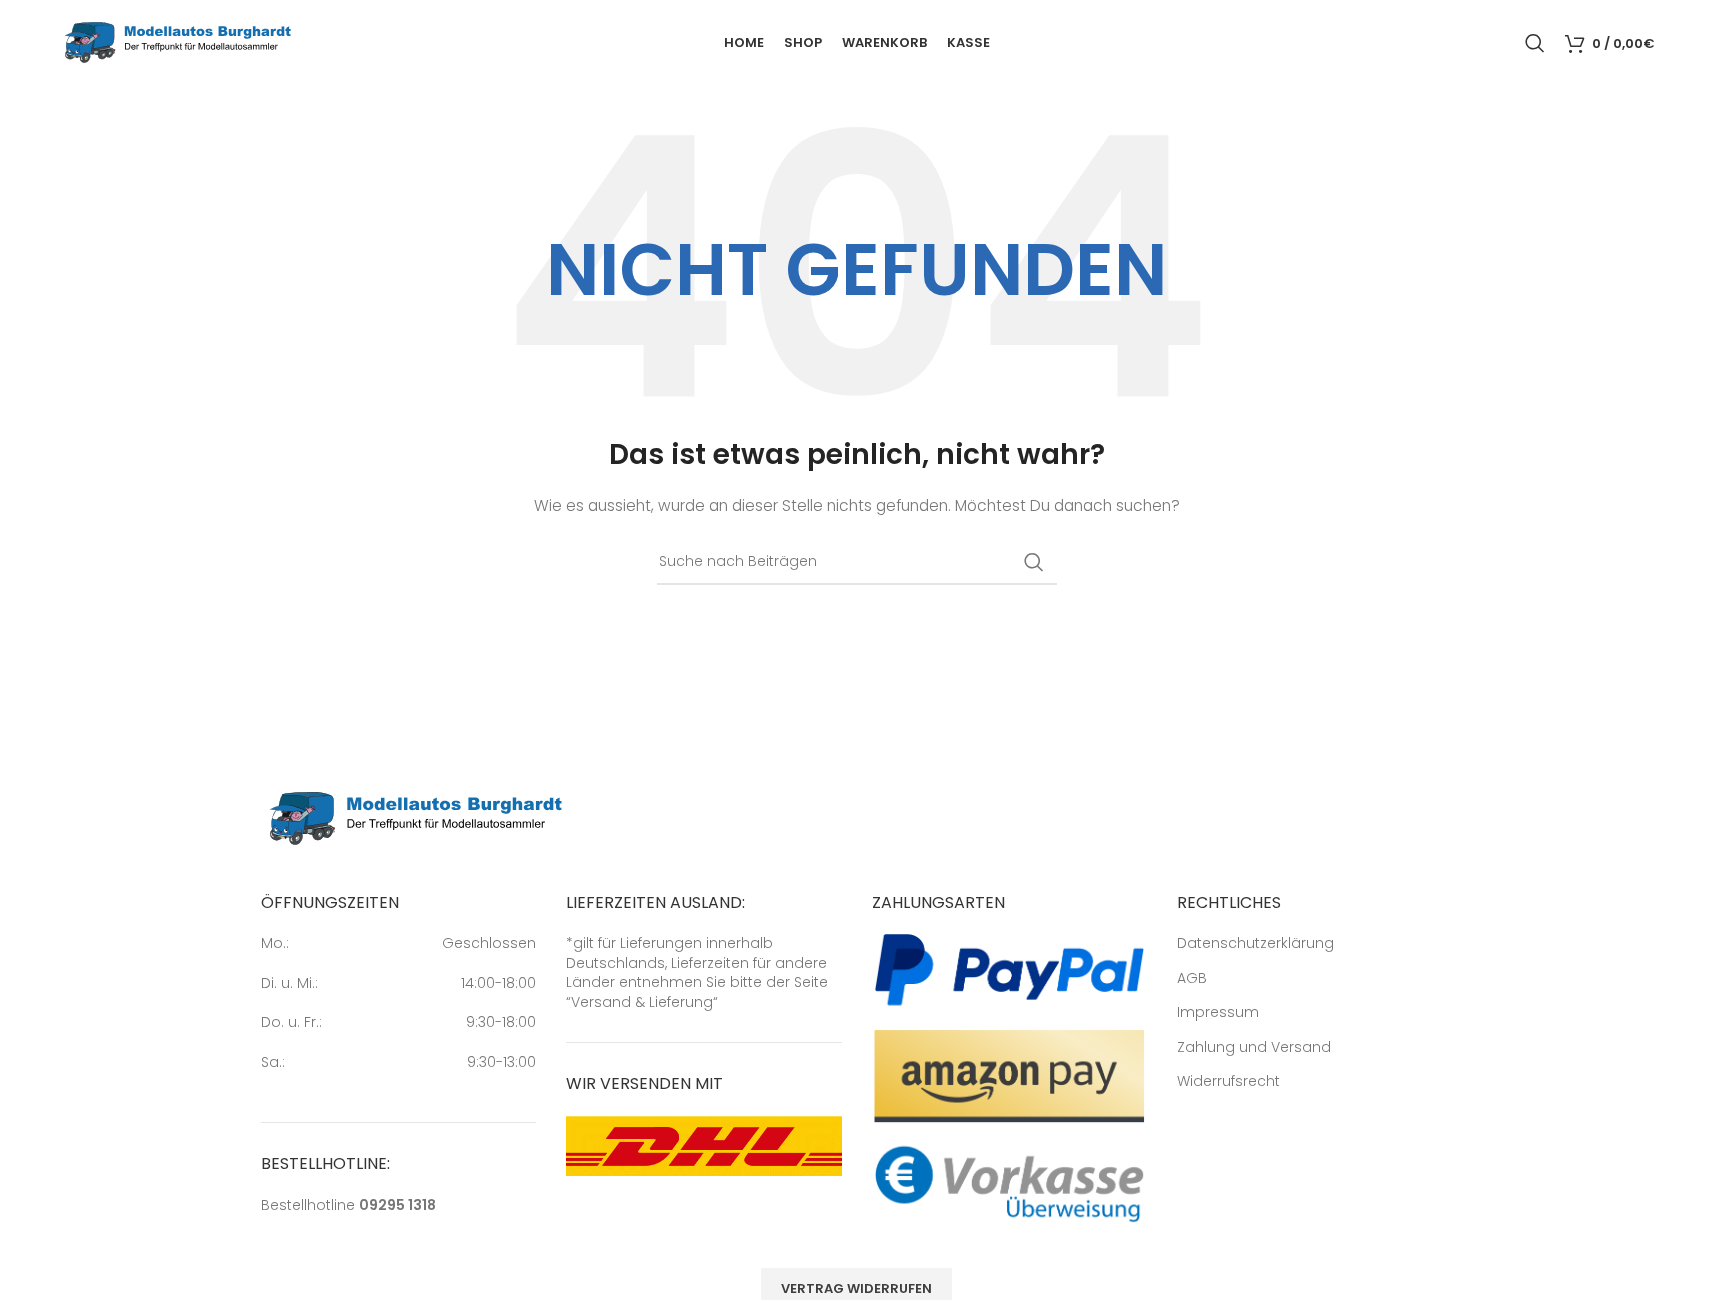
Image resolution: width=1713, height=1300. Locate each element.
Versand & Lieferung (642, 1002)
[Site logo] (178, 41)
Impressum (1218, 1012)
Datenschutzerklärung (1255, 943)
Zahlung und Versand (1254, 1047)
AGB (1192, 978)
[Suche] (1535, 43)
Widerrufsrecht (1228, 1081)
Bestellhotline (348, 1205)
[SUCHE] (1034, 562)
